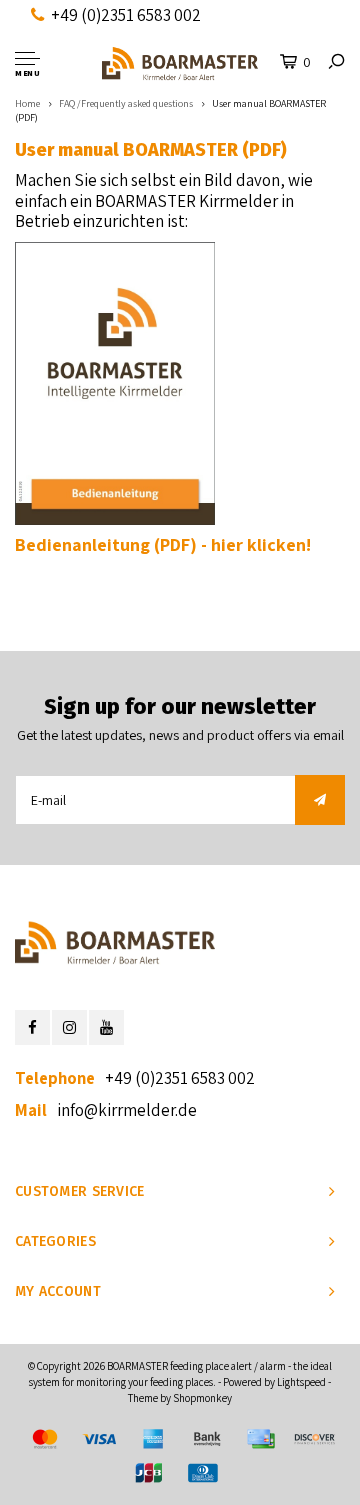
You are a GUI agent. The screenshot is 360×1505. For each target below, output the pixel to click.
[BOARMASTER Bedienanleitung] (115, 381)
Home (27, 103)
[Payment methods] (45, 1439)
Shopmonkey (202, 1398)
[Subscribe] (320, 800)
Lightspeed (301, 1382)
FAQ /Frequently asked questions (126, 103)
